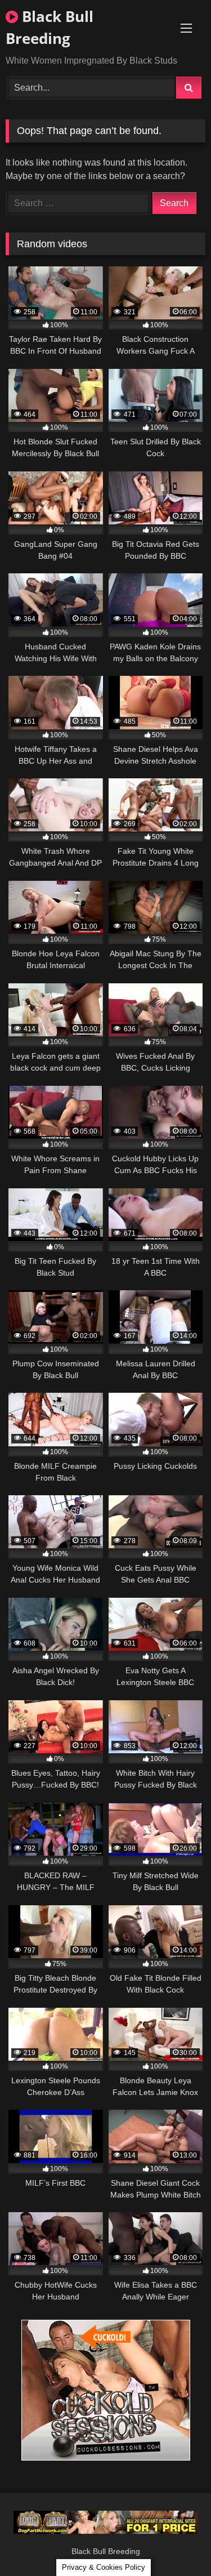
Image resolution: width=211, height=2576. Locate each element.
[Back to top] (176, 2542)
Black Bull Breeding (50, 27)
